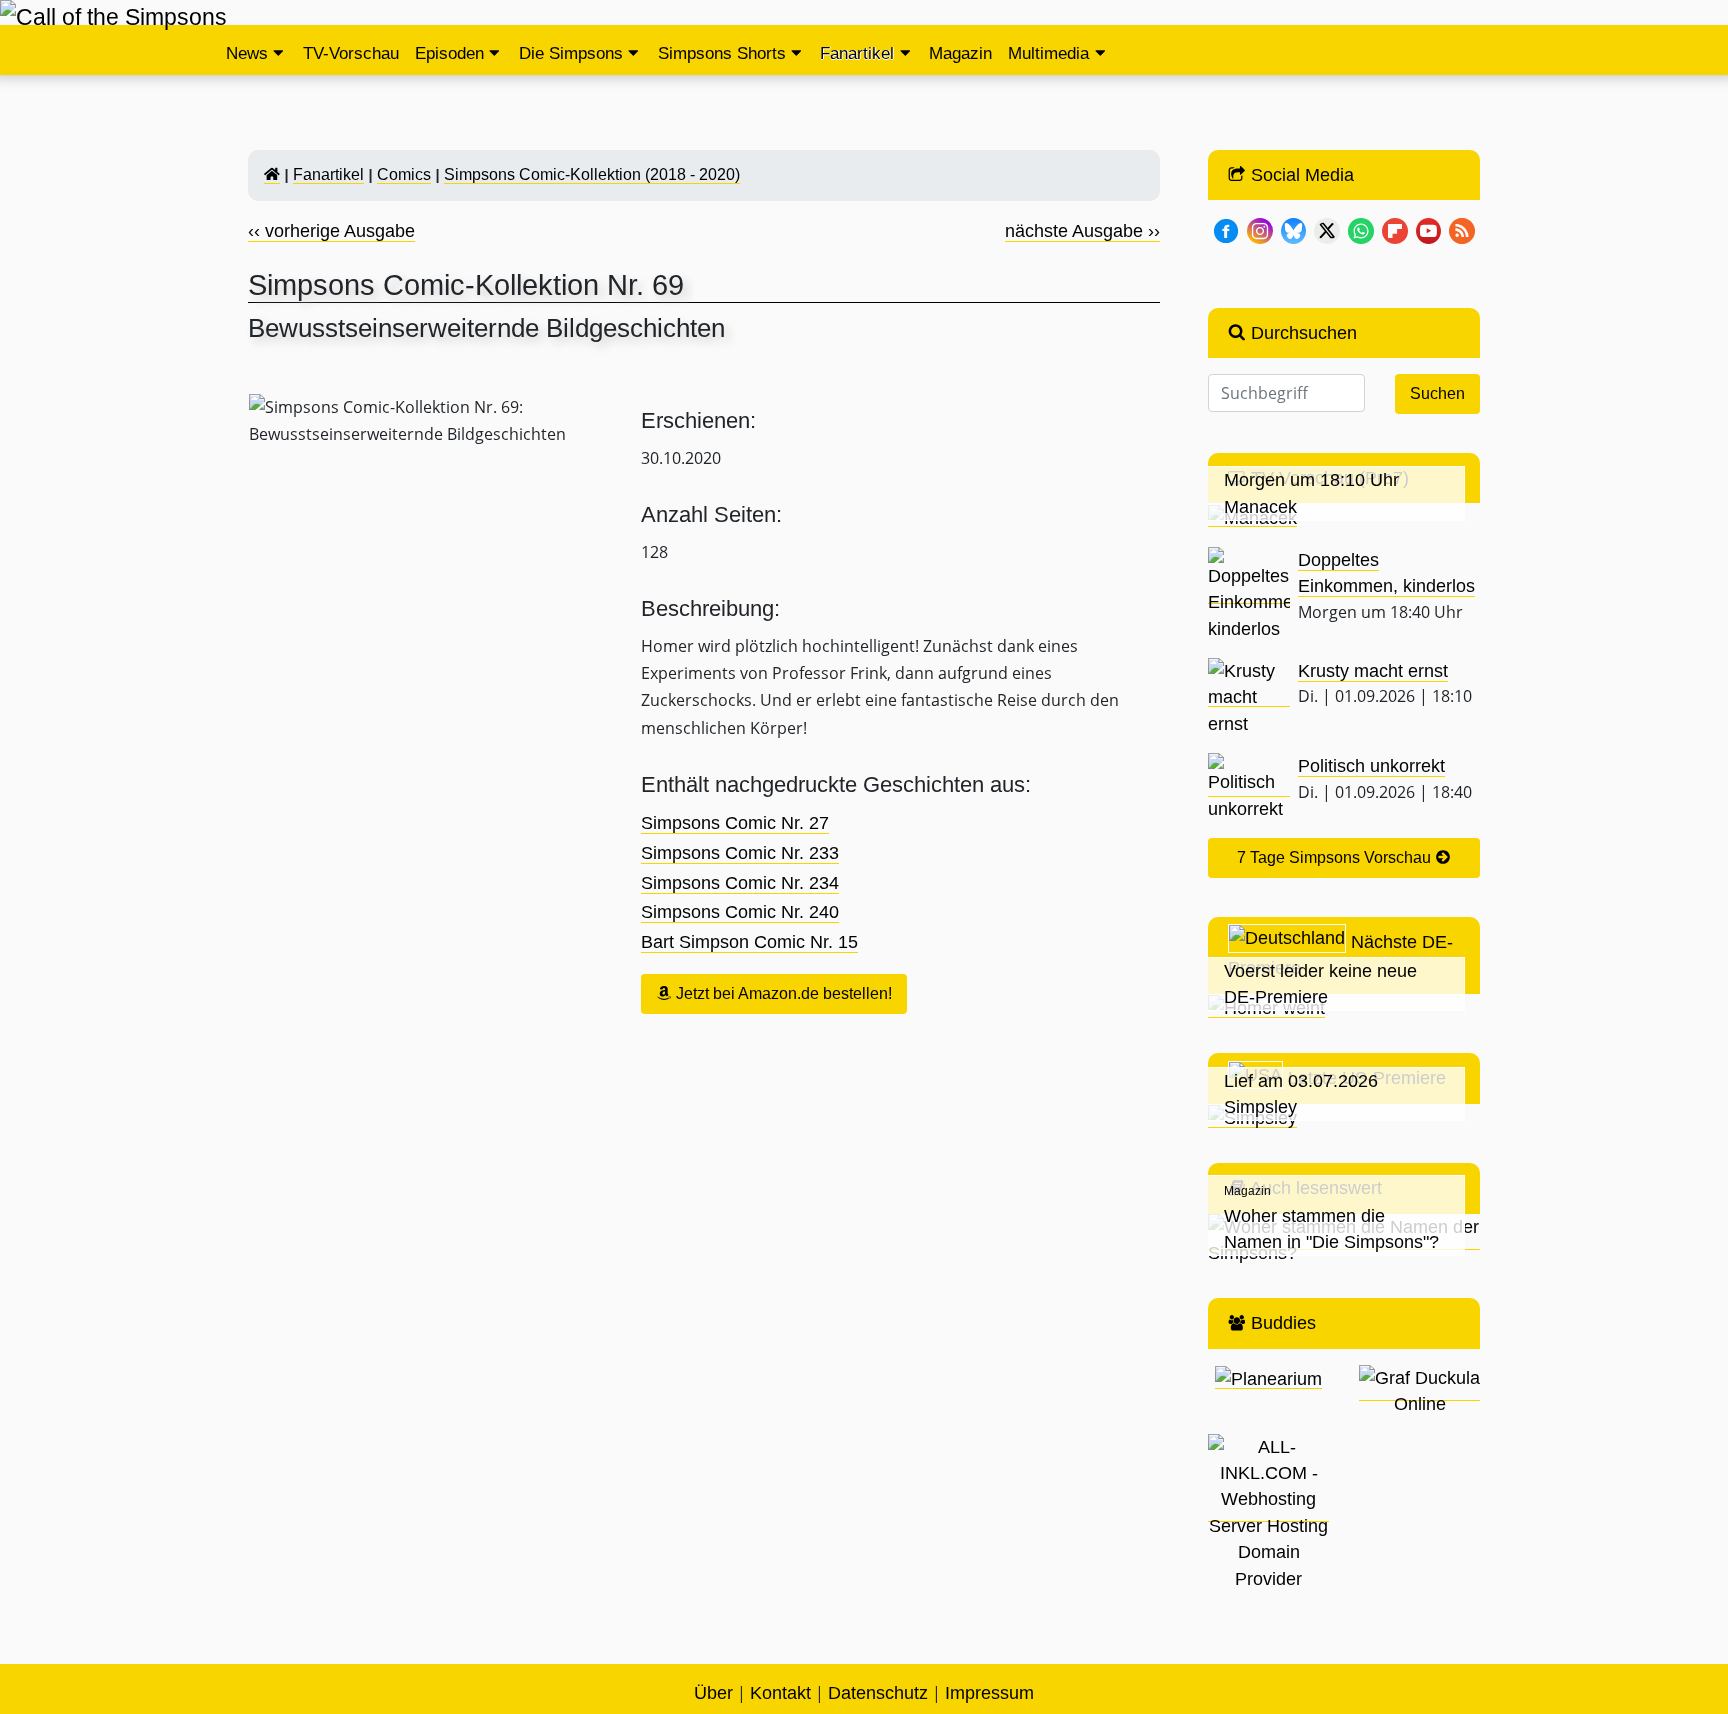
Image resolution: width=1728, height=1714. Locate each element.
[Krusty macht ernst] (1249, 696)
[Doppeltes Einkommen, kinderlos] (1249, 593)
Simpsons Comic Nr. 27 (735, 823)
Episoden (449, 53)
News (247, 53)
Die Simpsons (571, 53)
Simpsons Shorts (722, 53)
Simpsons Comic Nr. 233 (740, 853)
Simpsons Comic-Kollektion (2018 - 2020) (592, 174)
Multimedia (1048, 53)
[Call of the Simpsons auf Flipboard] (1395, 229)
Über (713, 1693)
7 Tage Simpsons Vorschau (1336, 857)
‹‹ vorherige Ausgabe (331, 231)
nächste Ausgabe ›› (1082, 231)
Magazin (960, 53)
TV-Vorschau (351, 53)
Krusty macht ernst (1373, 671)
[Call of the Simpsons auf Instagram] (1260, 229)
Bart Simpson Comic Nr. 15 (749, 942)
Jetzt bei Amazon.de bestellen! (782, 993)
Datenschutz (878, 1693)
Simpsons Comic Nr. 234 (740, 883)
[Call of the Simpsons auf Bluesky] (1294, 229)
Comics (404, 174)
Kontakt (780, 1693)
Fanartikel (857, 53)
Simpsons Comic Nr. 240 (740, 912)
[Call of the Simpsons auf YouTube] (1429, 229)
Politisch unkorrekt (1371, 766)
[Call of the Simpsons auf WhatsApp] (1361, 229)
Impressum (989, 1693)
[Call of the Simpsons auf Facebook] (1226, 229)
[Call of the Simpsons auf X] (1327, 229)
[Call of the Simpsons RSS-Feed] (1462, 229)
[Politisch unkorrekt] (1249, 786)
